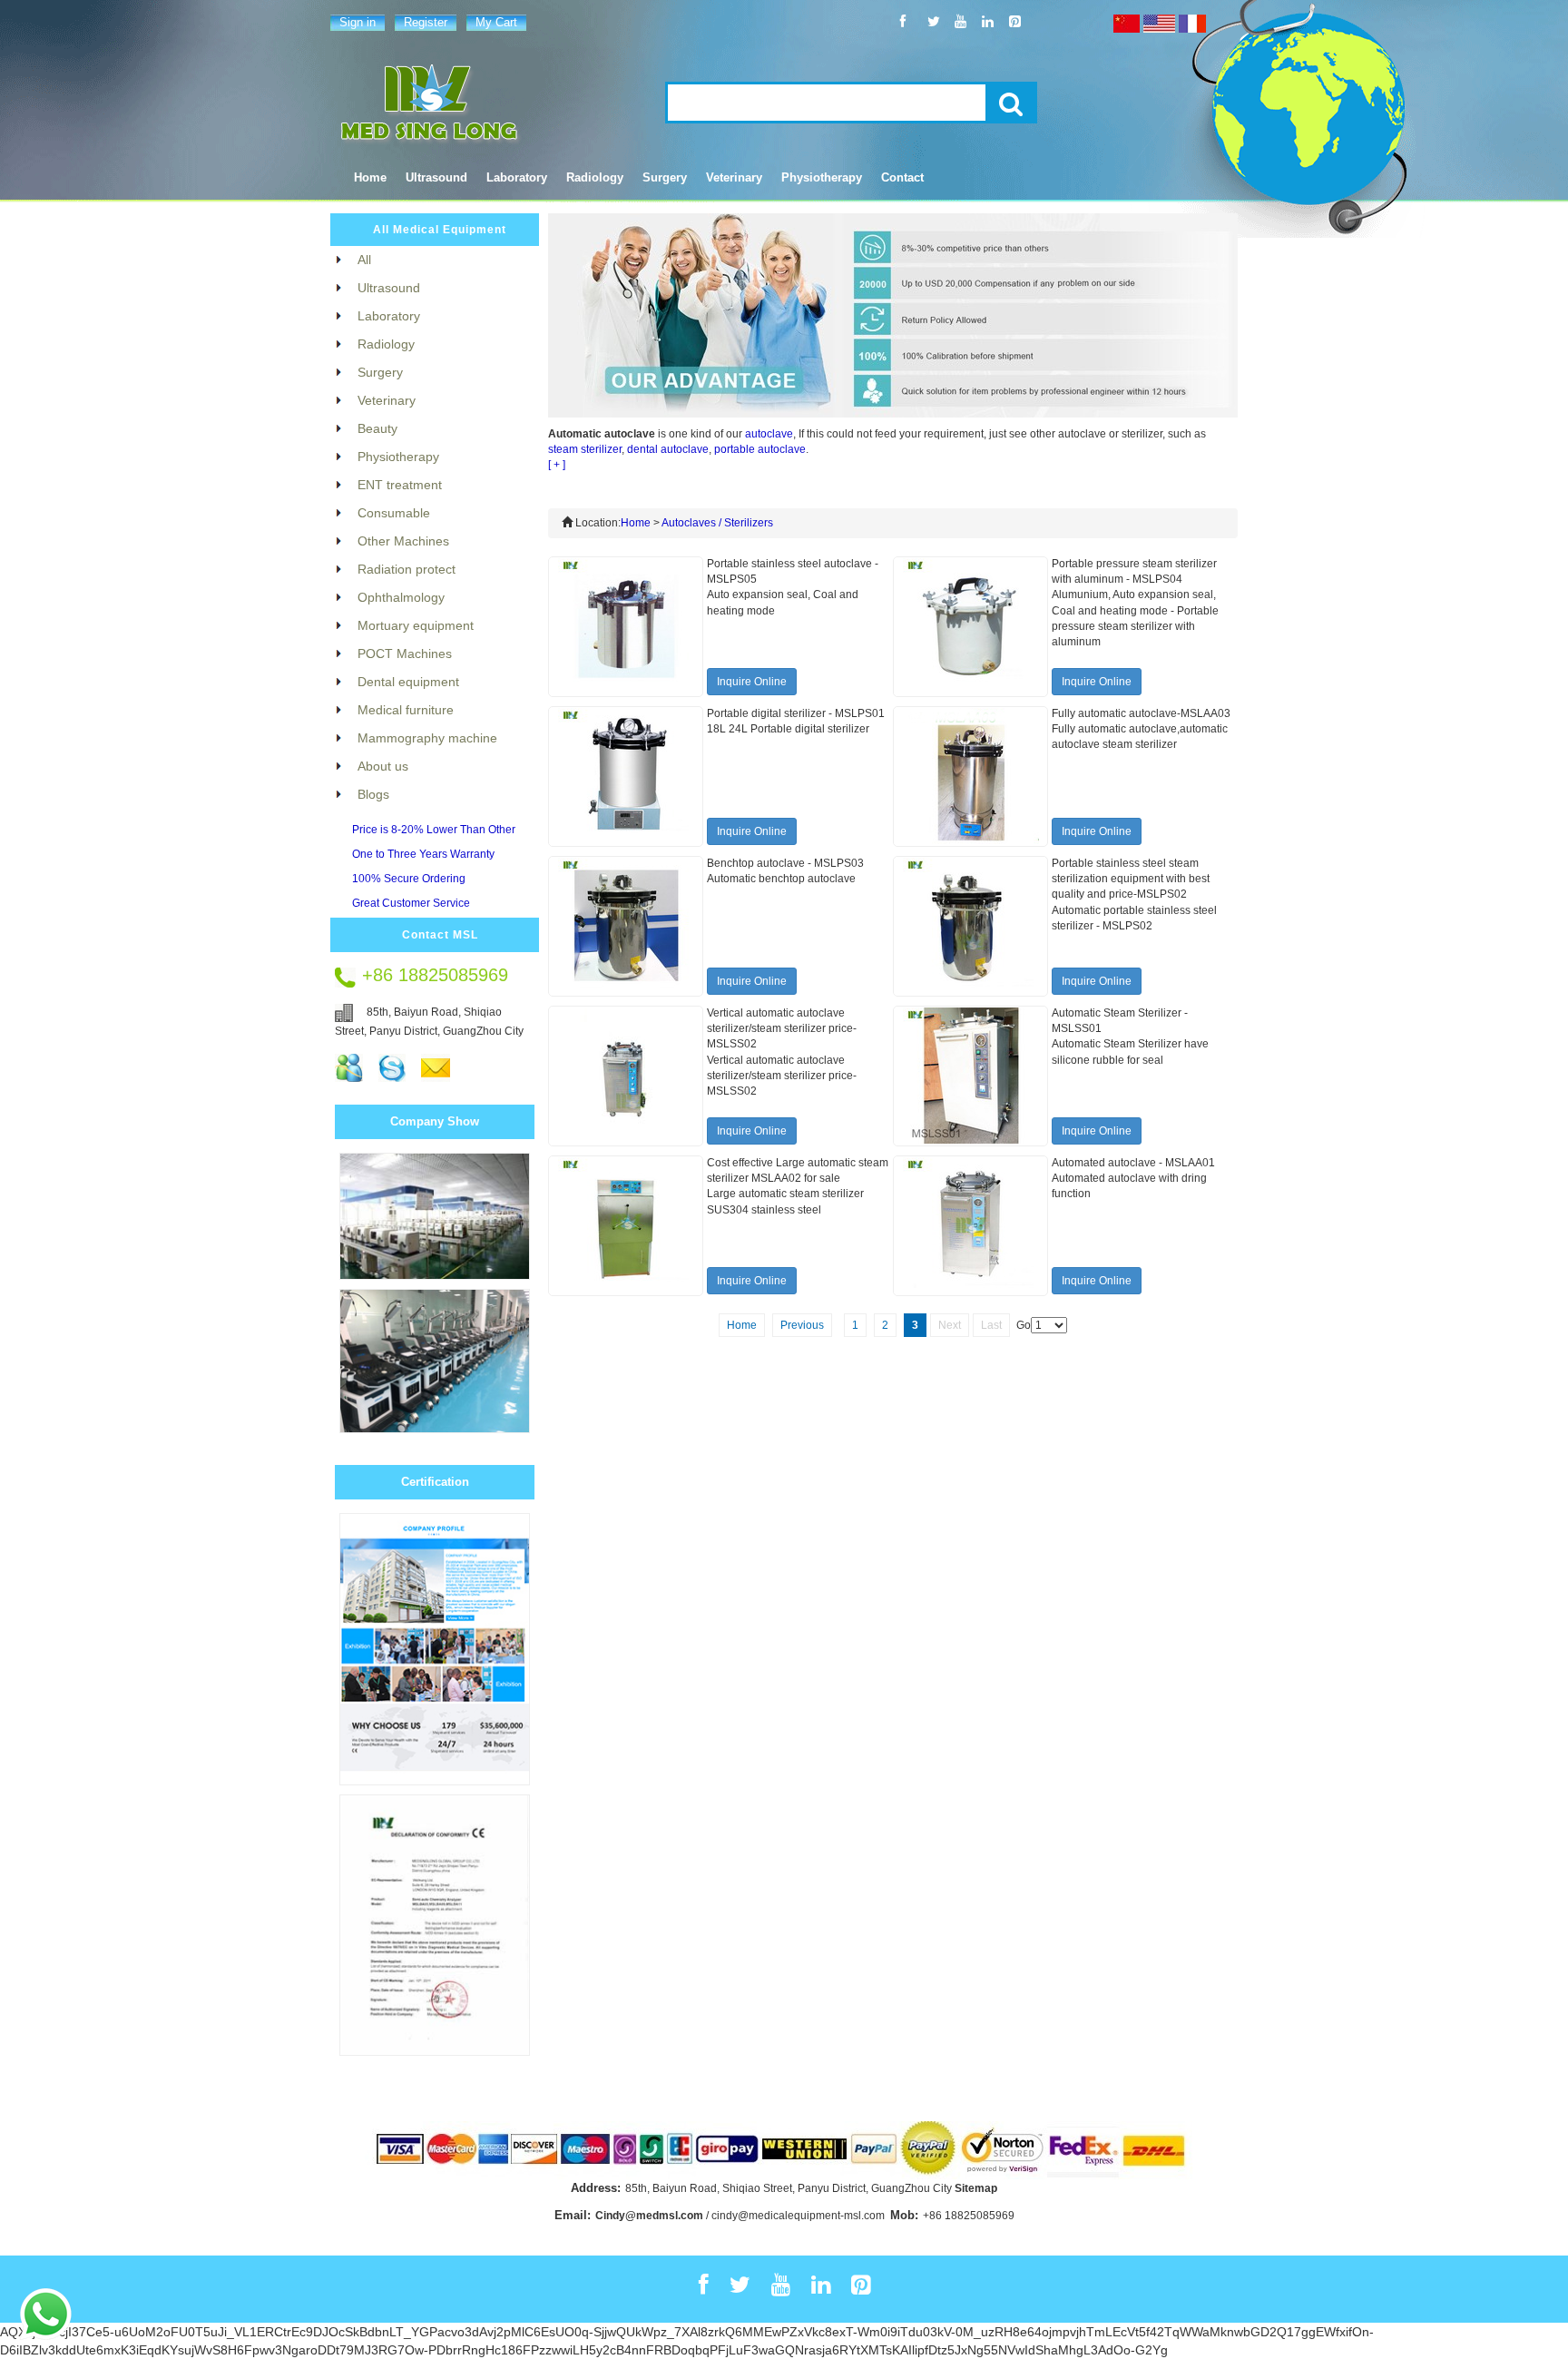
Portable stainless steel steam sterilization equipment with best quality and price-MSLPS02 (1131, 879)
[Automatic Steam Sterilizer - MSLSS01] (971, 1076)
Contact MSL (440, 935)
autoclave (769, 434)
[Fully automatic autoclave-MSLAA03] (971, 776)
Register (426, 22)
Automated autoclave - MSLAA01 (1133, 1163)
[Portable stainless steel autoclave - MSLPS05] (626, 626)
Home (370, 177)
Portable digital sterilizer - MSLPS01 (796, 713)
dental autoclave (668, 449)
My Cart (496, 22)
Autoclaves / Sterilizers (717, 523)
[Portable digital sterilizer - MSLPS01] (626, 776)
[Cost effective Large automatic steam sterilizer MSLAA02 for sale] (626, 1225)
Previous (802, 1325)
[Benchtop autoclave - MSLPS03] (626, 926)
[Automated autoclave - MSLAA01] (971, 1225)
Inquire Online (752, 682)
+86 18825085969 (969, 2216)
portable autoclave (760, 449)
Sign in (358, 22)
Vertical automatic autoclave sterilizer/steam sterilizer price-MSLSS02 (782, 1028)
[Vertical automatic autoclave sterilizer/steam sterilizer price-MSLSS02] (626, 1076)
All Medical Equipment (440, 230)
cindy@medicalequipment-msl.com (798, 2216)
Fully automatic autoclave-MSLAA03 (1141, 713)
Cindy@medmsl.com (649, 2216)
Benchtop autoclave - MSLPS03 (785, 863)
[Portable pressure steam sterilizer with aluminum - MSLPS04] (971, 626)
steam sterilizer (585, 449)
